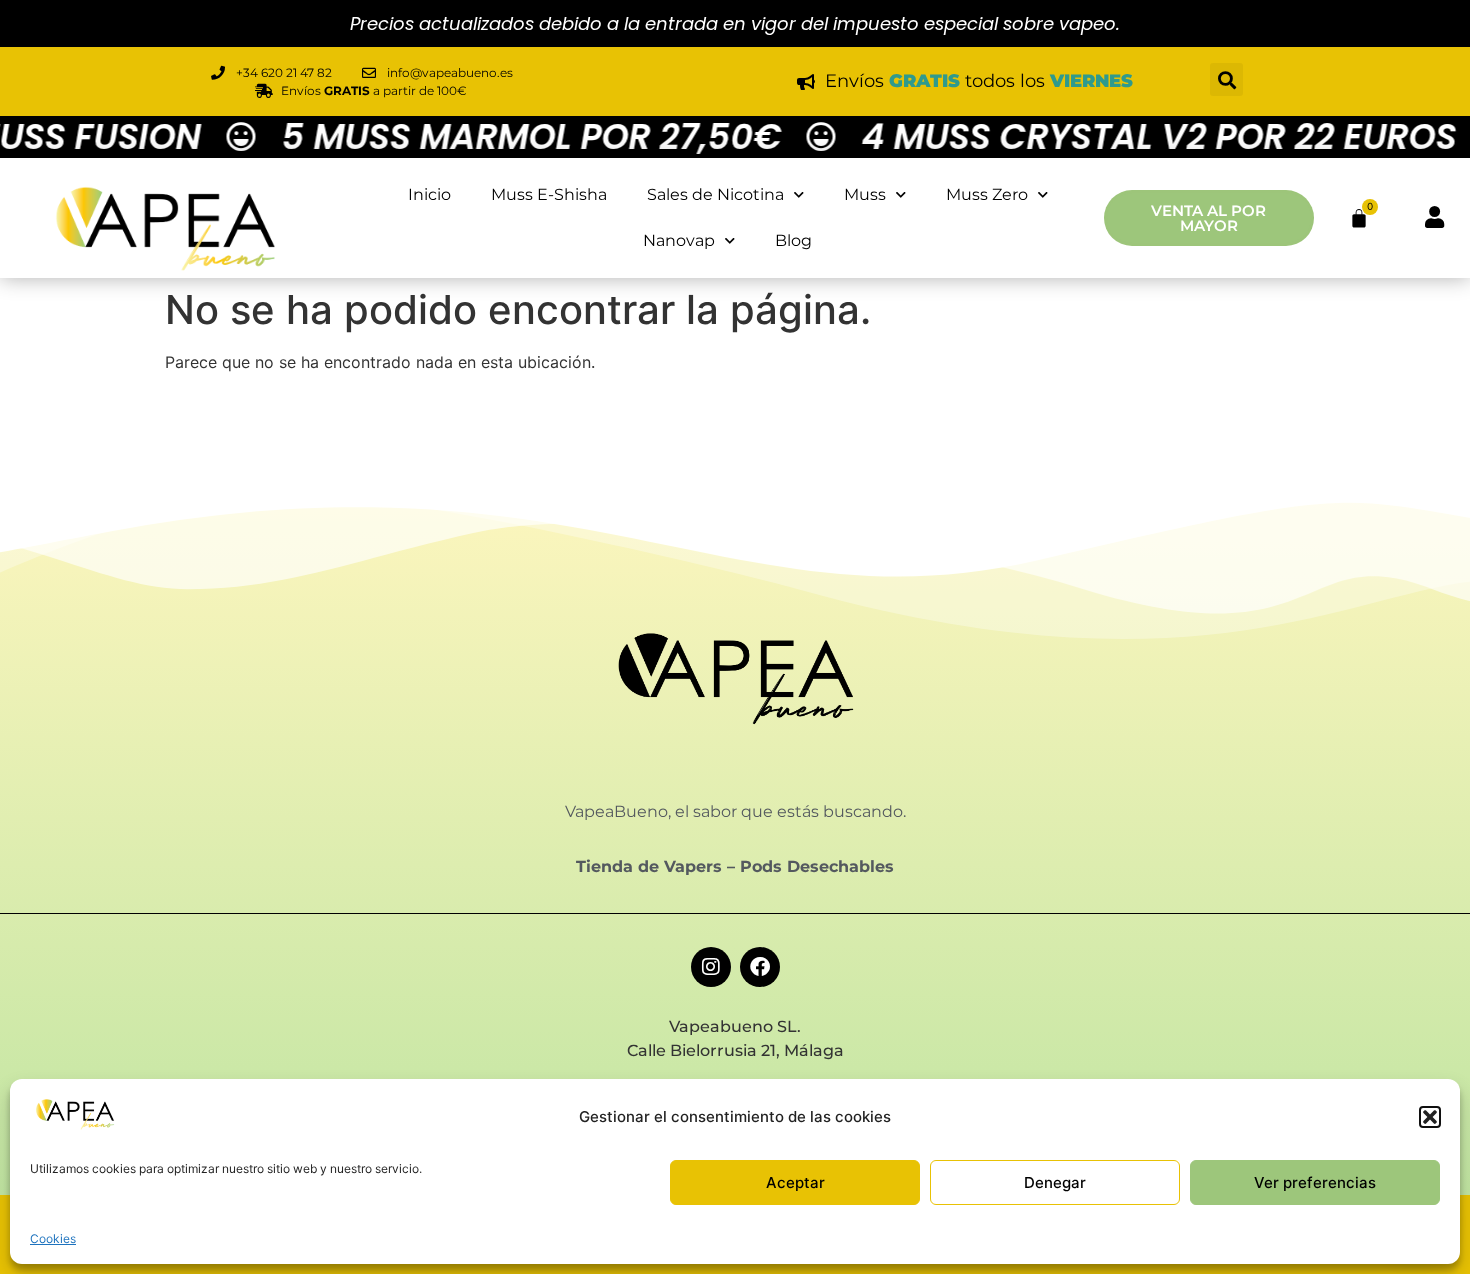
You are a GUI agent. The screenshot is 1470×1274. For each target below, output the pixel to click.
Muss (865, 194)
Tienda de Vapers (649, 866)
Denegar (1055, 1182)
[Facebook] (760, 967)
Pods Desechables (817, 866)
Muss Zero (987, 194)
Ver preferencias (1315, 1182)
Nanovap (679, 240)
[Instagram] (711, 967)
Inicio (429, 194)
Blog (793, 240)
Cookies (53, 1238)
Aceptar (795, 1182)
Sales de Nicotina (715, 194)
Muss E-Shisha (549, 194)
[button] (1430, 1117)
